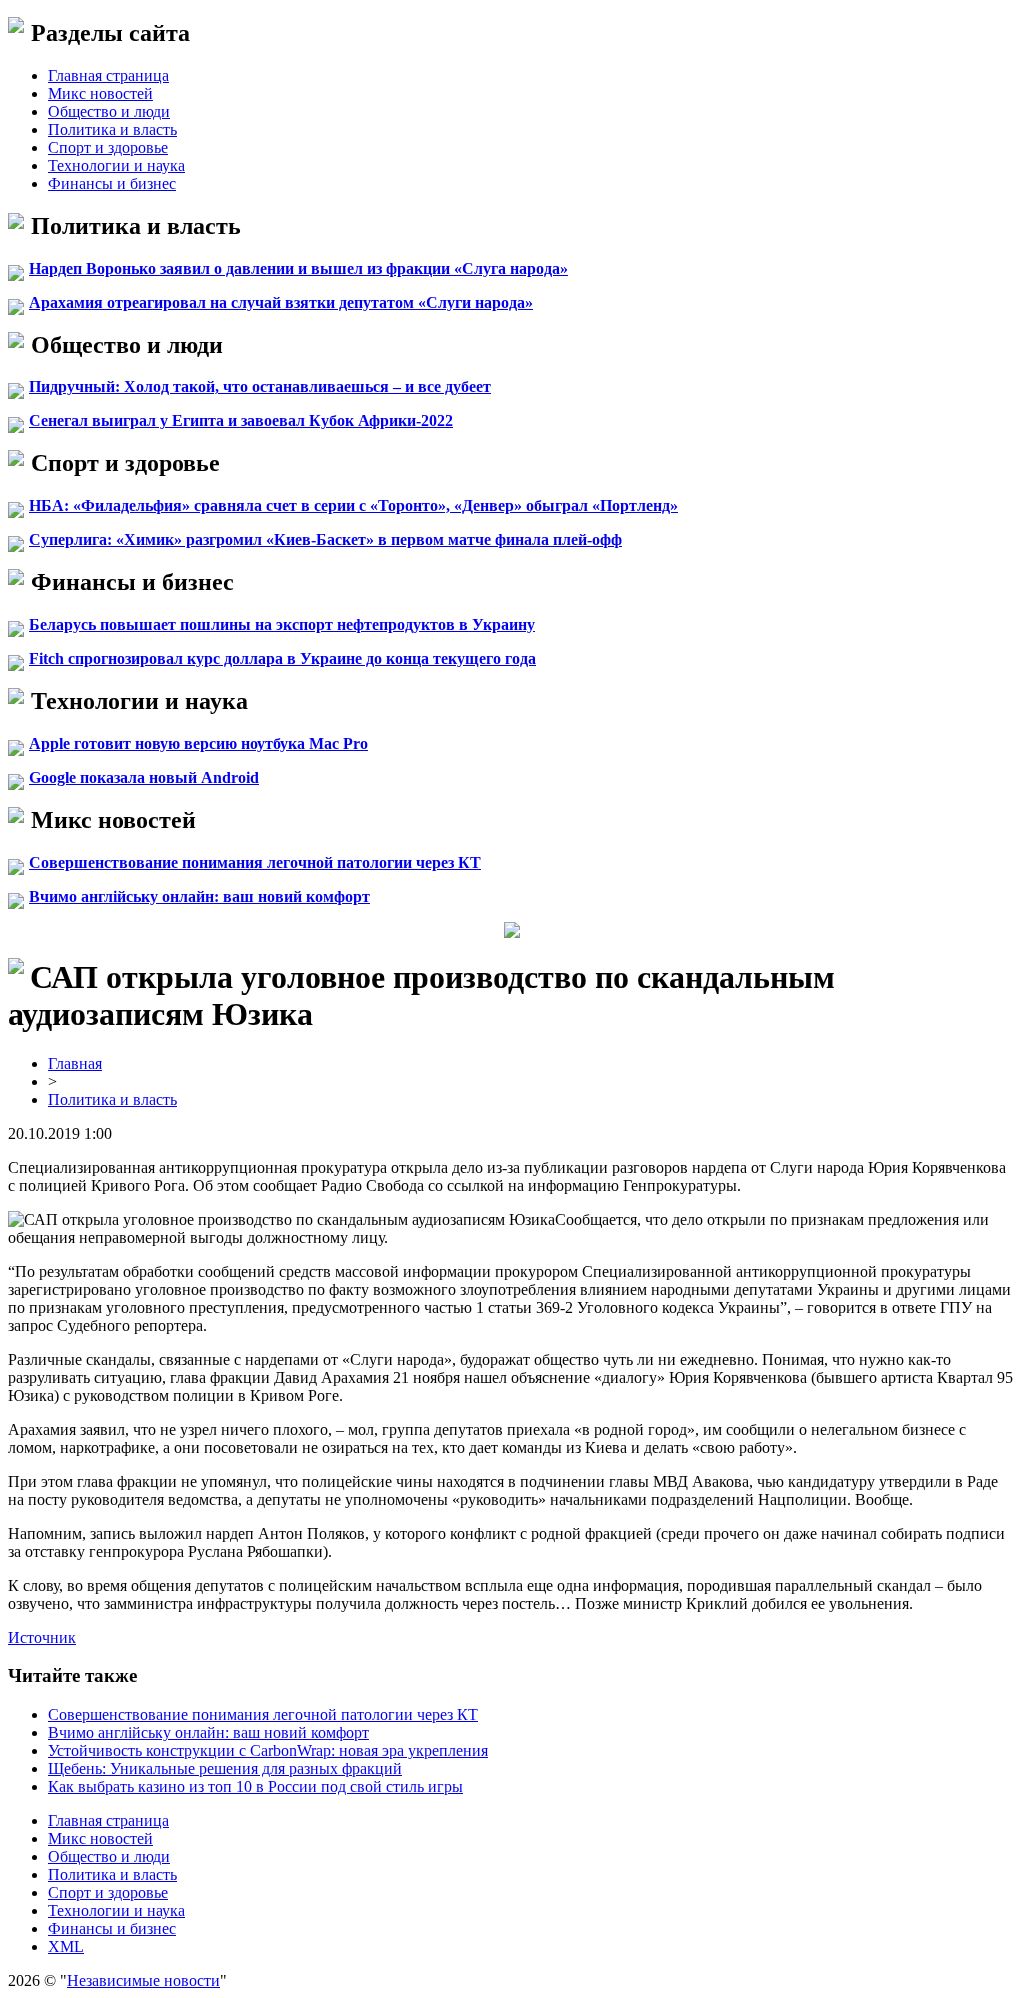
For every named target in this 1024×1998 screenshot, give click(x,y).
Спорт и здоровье (108, 147)
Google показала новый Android (144, 777)
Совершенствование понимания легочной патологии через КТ (255, 862)
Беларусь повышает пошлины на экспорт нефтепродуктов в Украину (282, 624)
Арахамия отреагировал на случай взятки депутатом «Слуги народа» (281, 302)
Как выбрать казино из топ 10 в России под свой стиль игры (255, 1786)
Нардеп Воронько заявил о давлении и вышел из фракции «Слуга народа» (298, 268)
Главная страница (108, 75)
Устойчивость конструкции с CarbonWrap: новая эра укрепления (268, 1750)
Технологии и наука (116, 165)
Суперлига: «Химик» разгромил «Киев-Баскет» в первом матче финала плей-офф (325, 539)
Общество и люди (109, 111)
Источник (42, 1637)
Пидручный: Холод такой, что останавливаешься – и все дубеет (260, 386)
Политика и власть (112, 129)
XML (66, 1946)
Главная (75, 1063)
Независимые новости (143, 1980)
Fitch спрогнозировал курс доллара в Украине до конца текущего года (282, 658)
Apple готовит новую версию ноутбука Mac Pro (198, 743)
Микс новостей (100, 93)
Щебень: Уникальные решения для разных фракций (225, 1768)
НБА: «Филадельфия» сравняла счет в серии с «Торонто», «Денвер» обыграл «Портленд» (353, 505)
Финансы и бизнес (112, 183)
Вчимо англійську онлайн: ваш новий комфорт (199, 896)
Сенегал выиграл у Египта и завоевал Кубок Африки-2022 (241, 420)
